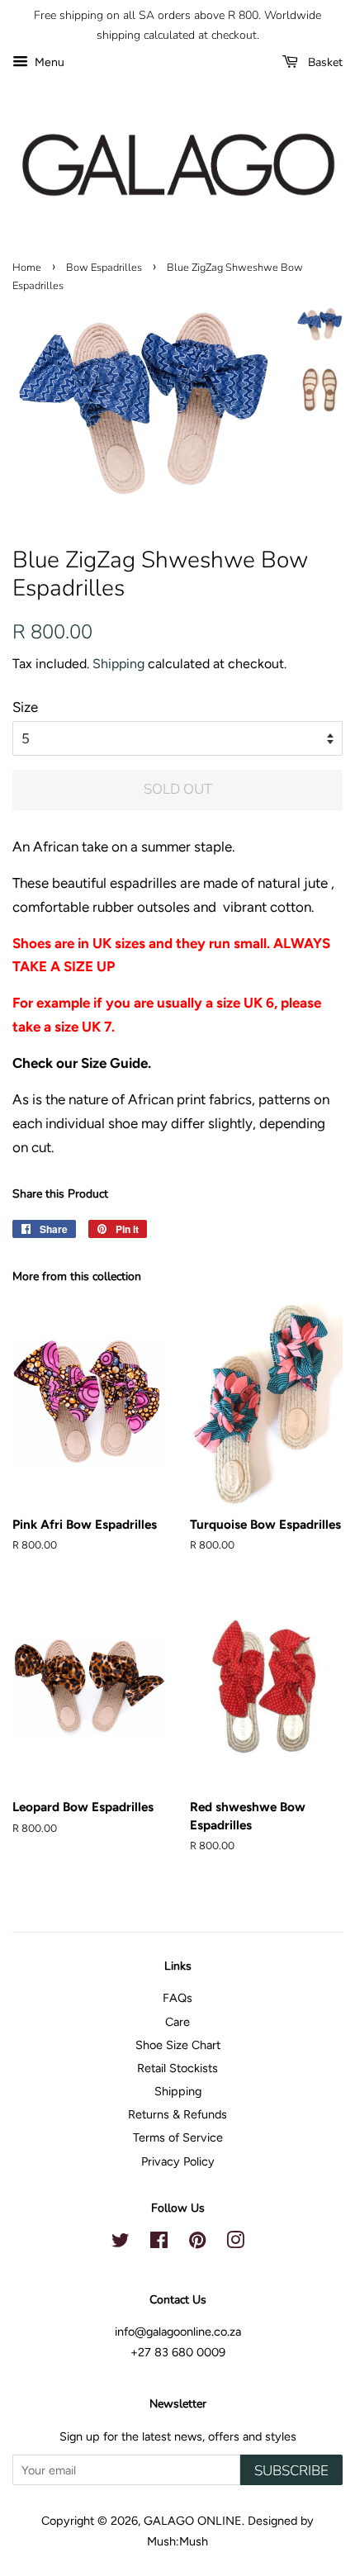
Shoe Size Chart (178, 2045)
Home (27, 268)
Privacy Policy (178, 2161)
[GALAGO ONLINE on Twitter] (121, 2243)
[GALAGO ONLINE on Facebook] (159, 2243)
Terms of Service (178, 2137)
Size (25, 707)
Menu (48, 62)
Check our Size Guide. (82, 1063)
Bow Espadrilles (104, 268)
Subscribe (291, 2471)
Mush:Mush (177, 2541)
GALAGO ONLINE (193, 2521)
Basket (324, 62)
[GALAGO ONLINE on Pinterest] (197, 2243)
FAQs (177, 1998)
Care (177, 2022)
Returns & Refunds (177, 2114)
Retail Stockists (177, 2068)
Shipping (118, 664)
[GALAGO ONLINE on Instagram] (235, 2243)
